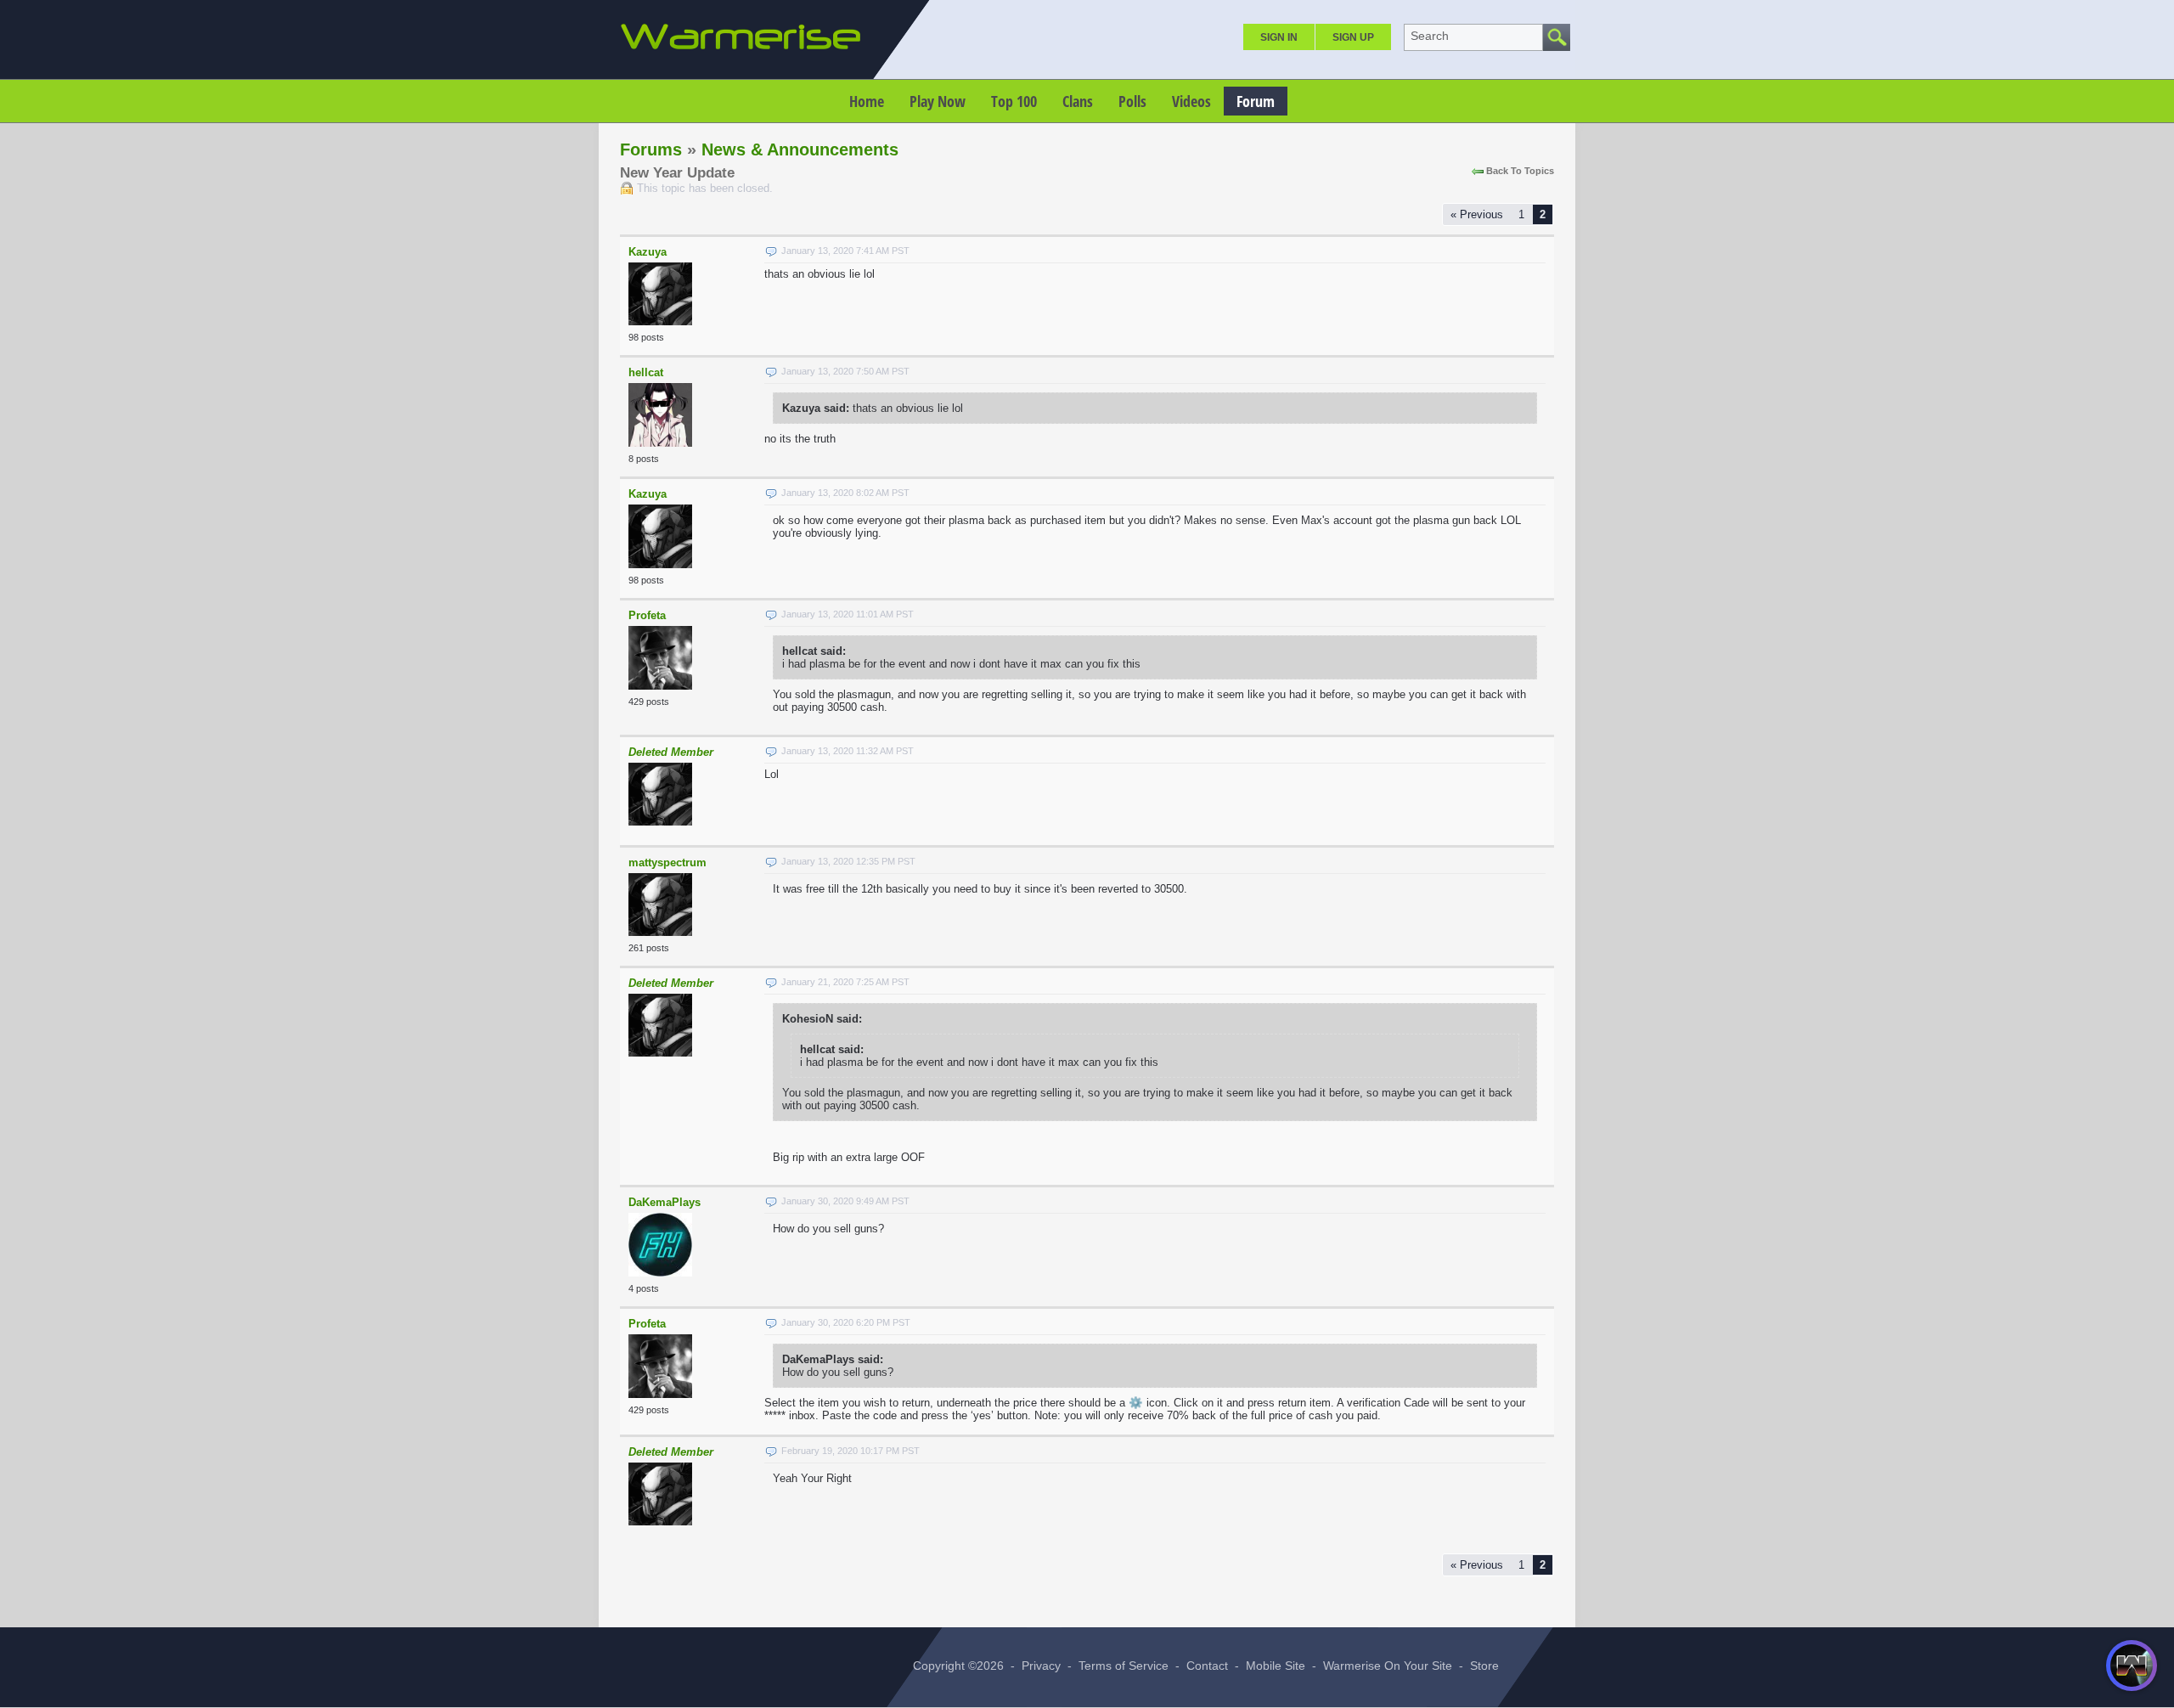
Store (1484, 1666)
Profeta (647, 615)
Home (867, 101)
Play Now (938, 101)
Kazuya (648, 252)
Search (1430, 36)
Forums (651, 149)
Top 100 (1014, 101)
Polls (1132, 101)
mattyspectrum (667, 862)
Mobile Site (1276, 1666)
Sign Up (1353, 37)
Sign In (1279, 37)
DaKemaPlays (665, 1202)
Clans (1078, 101)
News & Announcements (800, 149)
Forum (1256, 101)
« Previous (1477, 214)
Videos (1191, 101)
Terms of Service (1124, 1666)
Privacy (1041, 1666)
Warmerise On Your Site (1388, 1666)
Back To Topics (1520, 171)
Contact (1207, 1666)
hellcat (646, 372)
